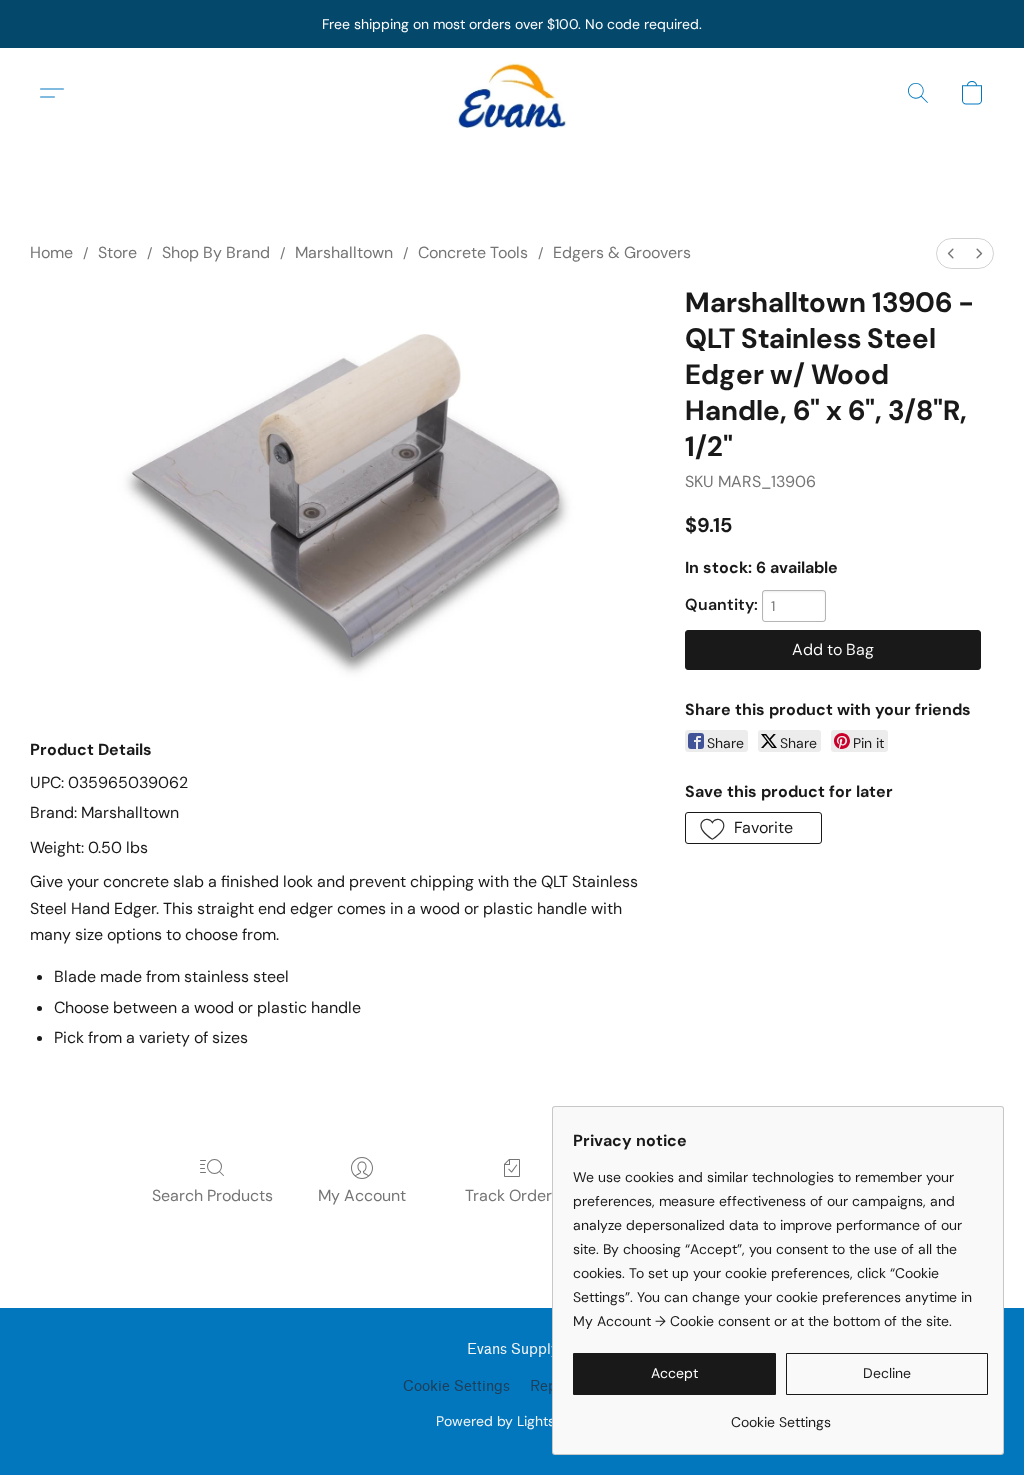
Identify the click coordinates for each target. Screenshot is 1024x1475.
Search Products (212, 1195)
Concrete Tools (473, 252)
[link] (780, 1414)
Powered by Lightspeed (512, 1421)
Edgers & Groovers (622, 252)
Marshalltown (344, 252)
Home (51, 252)
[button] (512, 93)
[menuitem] (951, 253)
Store (117, 252)
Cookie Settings (456, 1386)
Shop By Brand (216, 252)
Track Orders (512, 1195)
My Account (362, 1195)
